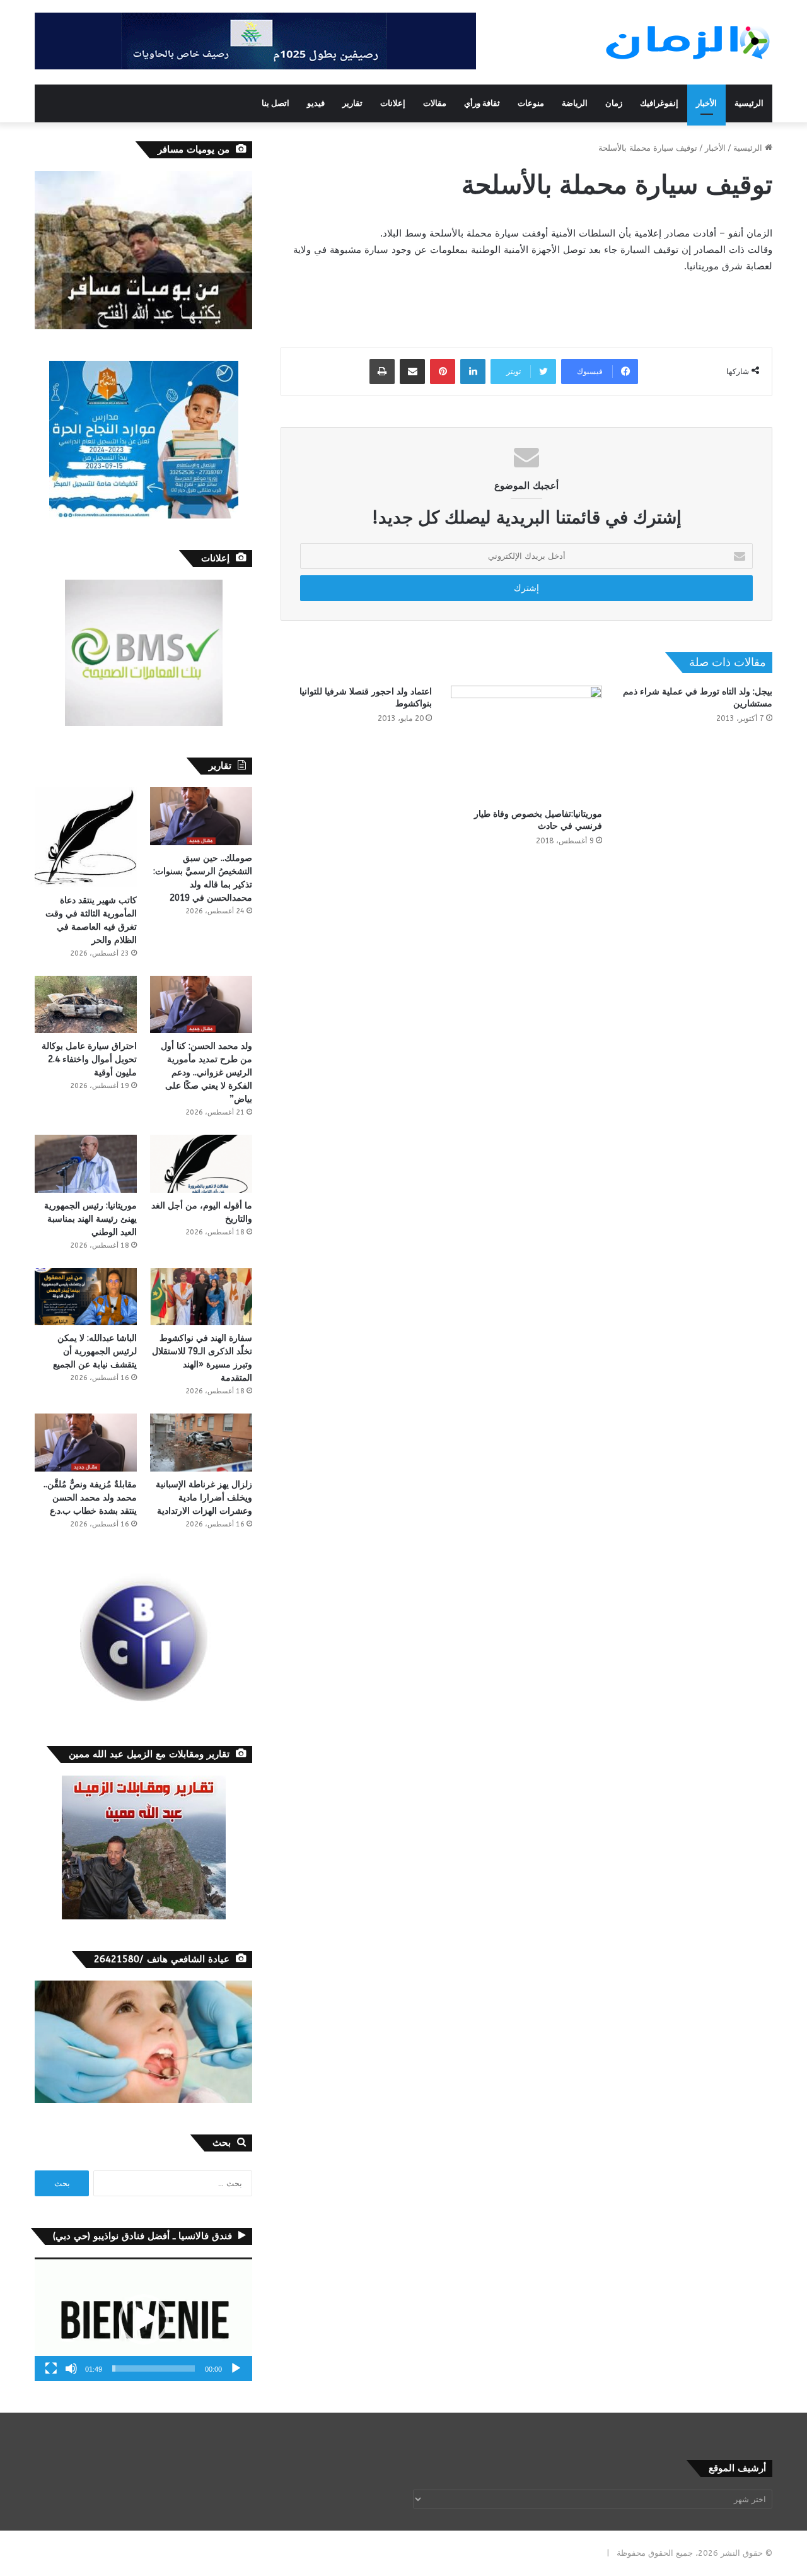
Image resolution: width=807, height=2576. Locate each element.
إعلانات (393, 103)
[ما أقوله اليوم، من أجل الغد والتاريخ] (201, 1163)
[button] (144, 2319)
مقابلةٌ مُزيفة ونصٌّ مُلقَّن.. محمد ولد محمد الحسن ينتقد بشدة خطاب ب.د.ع (90, 1498)
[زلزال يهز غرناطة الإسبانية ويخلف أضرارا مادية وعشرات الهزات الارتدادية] (201, 1442)
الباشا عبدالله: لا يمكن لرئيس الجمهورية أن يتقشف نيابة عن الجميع (95, 1351)
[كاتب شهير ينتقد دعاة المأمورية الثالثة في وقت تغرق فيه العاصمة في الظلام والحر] (86, 837)
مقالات (435, 103)
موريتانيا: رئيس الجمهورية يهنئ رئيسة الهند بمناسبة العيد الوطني (90, 1219)
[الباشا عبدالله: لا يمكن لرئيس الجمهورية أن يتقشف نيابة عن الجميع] (86, 1297)
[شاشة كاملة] (51, 2368)
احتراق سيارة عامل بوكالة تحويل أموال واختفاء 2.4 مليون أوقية (89, 1059)
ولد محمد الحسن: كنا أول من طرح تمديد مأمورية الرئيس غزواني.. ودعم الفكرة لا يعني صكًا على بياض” (206, 1073)
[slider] (154, 2368)
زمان (614, 103)
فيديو (316, 103)
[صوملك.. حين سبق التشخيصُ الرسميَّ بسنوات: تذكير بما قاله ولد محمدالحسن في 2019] (201, 816)
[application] (143, 2320)
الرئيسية (749, 103)
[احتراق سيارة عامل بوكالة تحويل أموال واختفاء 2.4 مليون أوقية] (86, 1004)
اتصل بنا (276, 103)
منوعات (531, 103)
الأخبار (706, 103)
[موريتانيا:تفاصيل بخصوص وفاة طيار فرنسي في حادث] (526, 744)
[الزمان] (688, 42)
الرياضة (575, 103)
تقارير (352, 103)
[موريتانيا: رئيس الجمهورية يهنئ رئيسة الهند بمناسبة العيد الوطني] (86, 1163)
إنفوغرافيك (659, 103)
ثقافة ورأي (482, 103)
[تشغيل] (236, 2368)
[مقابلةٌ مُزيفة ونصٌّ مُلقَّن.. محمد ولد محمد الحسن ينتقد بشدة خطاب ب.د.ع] (86, 1442)
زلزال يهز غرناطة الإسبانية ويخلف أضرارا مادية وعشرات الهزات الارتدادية (204, 1498)
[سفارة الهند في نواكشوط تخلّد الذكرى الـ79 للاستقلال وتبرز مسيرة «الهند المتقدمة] (201, 1297)
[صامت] (71, 2368)
